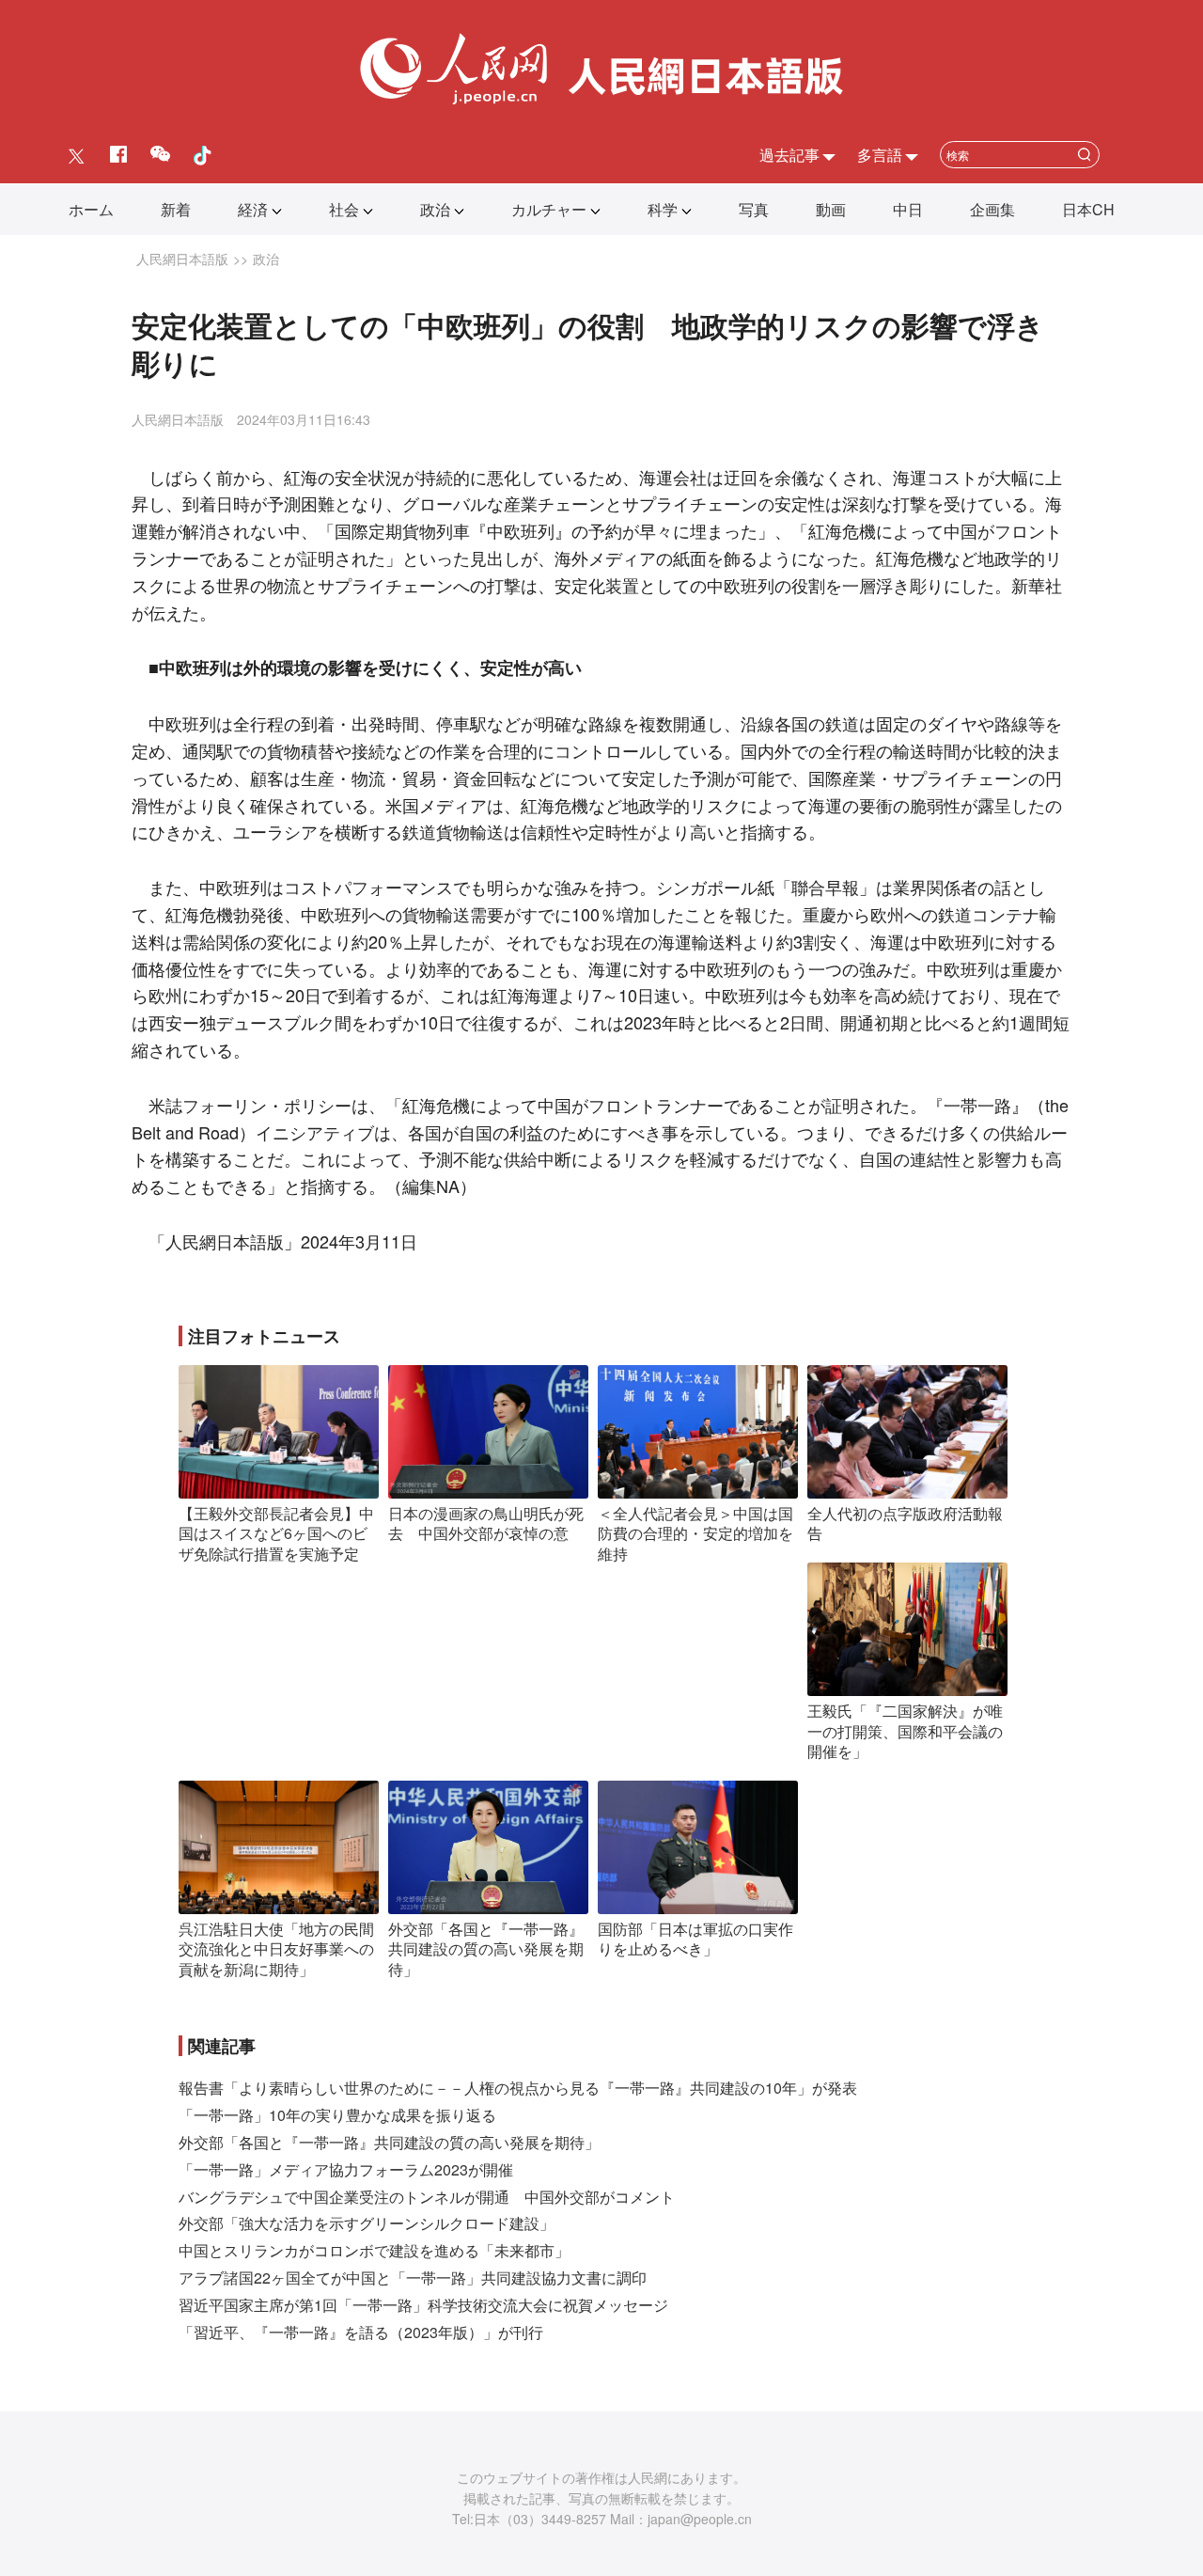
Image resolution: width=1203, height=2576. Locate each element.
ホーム (91, 209)
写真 (754, 209)
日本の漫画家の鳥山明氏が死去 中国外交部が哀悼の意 (486, 1524)
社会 (344, 209)
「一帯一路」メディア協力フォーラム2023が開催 (346, 2169)
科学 (663, 209)
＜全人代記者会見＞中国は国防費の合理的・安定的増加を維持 (695, 1533)
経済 (253, 209)
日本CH (1088, 209)
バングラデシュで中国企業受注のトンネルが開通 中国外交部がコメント (427, 2197)
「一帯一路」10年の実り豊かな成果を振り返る (337, 2115)
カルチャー (549, 209)
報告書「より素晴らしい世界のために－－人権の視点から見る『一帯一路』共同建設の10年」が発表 (518, 2088)
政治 (435, 209)
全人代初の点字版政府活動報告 (905, 1524)
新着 (176, 209)
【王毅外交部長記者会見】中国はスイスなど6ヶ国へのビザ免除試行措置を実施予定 (276, 1533)
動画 (831, 209)
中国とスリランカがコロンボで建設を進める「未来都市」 (374, 2250)
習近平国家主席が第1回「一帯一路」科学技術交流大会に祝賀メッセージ (423, 2305)
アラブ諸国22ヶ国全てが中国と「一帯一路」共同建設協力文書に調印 (413, 2278)
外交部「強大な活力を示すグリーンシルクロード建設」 (367, 2223)
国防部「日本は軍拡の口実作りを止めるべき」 (695, 1939)
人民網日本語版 (182, 259)
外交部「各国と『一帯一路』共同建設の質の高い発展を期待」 (486, 1949)
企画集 (992, 209)
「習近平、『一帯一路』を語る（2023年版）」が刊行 (361, 2332)
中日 (908, 209)
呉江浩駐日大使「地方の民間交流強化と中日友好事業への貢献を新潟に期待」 (276, 1949)
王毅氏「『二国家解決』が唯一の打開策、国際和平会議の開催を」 (905, 1731)
